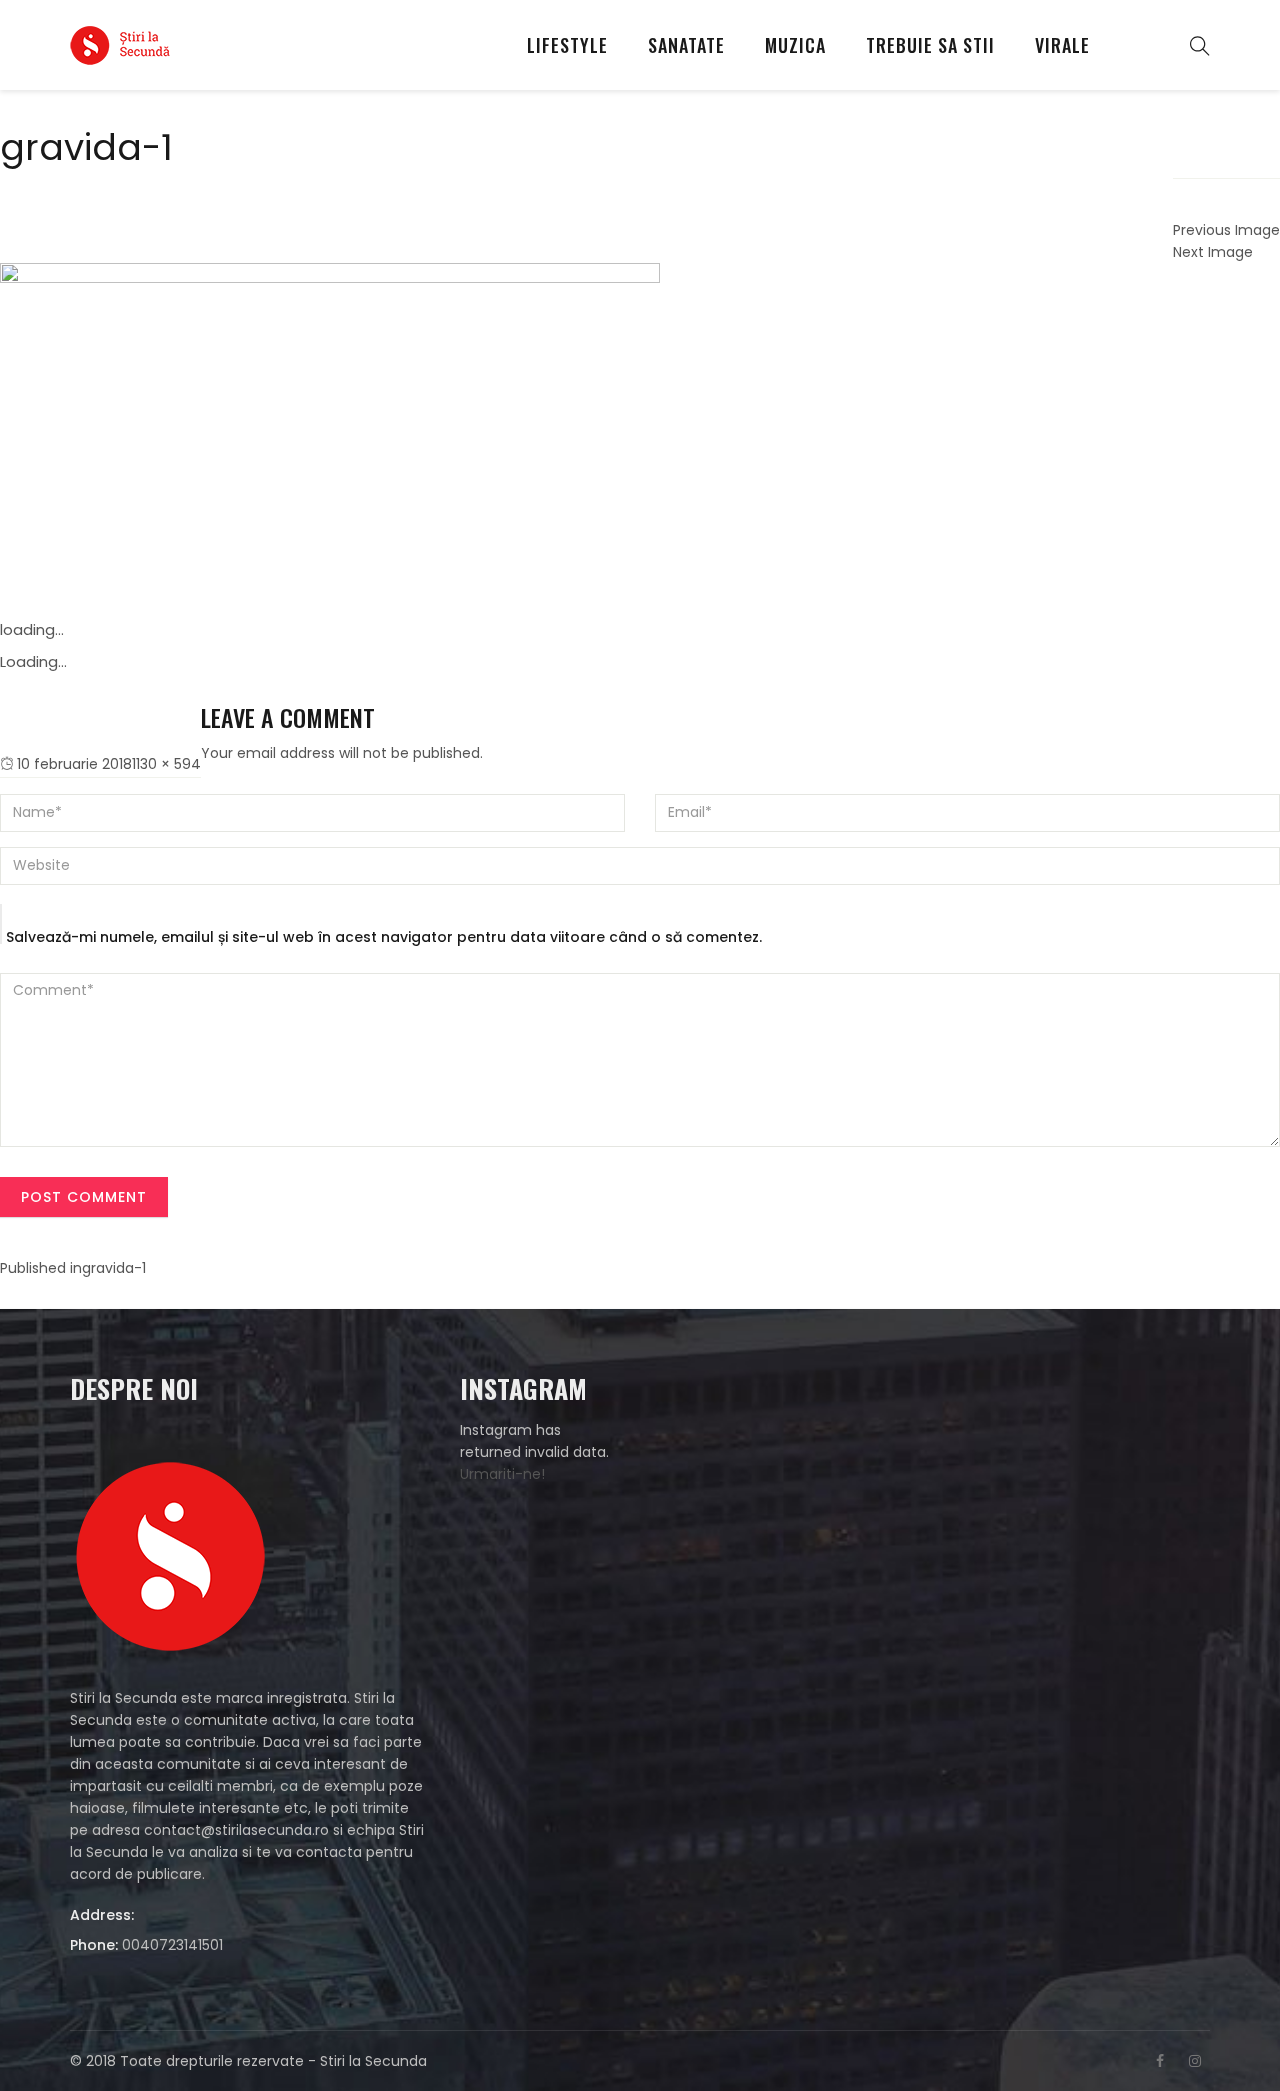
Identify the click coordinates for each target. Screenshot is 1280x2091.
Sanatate (686, 45)
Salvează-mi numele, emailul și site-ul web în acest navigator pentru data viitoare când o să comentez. (384, 937)
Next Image (1213, 252)
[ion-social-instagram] (1195, 2061)
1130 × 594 (166, 764)
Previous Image (1226, 230)
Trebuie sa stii (930, 45)
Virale (1062, 45)
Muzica (795, 45)
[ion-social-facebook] (1160, 2061)
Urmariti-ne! (502, 1474)
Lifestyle (567, 45)
